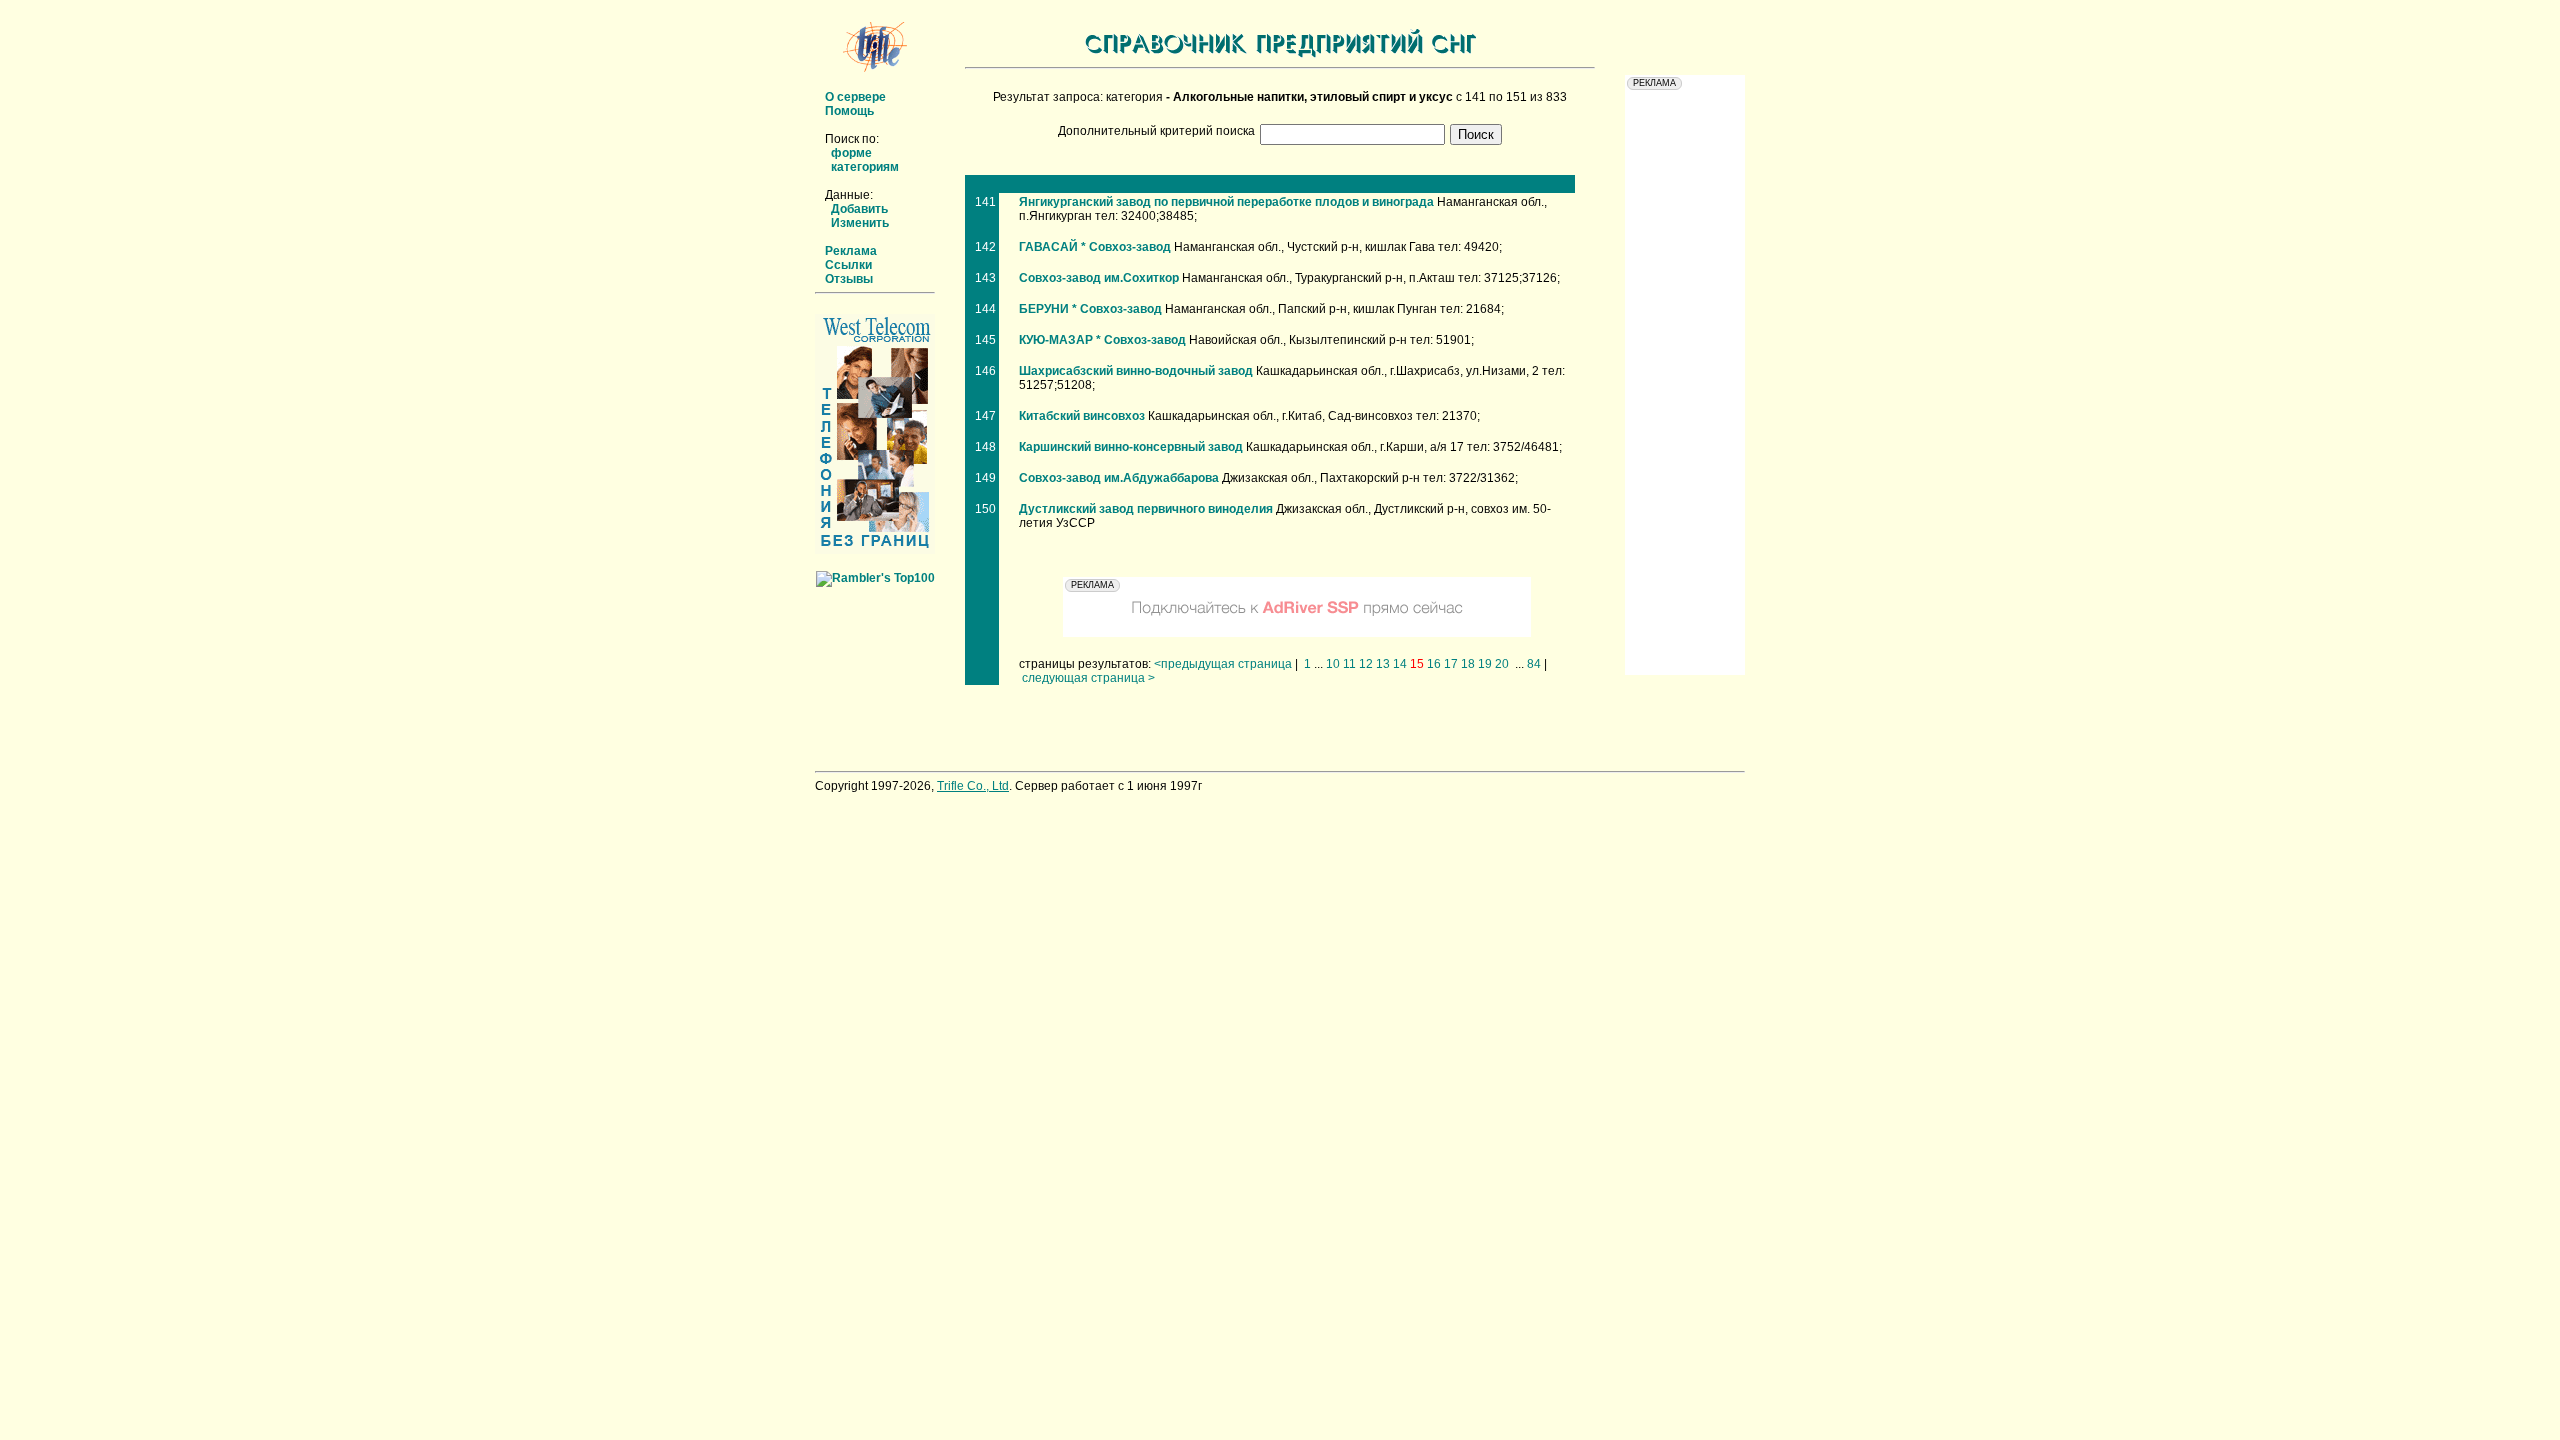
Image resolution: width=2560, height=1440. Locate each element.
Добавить (859, 209)
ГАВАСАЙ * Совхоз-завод (1095, 247)
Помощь (849, 111)
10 (1333, 664)
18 (1468, 664)
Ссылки (848, 265)
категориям (865, 167)
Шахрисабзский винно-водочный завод (1136, 371)
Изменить (860, 223)
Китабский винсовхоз (1082, 416)
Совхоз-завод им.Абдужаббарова (1119, 478)
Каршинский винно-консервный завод (1131, 447)
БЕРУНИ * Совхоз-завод (1090, 309)
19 (1485, 664)
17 (1451, 664)
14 (1400, 664)
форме (851, 153)
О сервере (855, 97)
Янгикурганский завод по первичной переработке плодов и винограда (1226, 202)
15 (1417, 664)
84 (1534, 664)
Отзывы (849, 279)
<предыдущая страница (1223, 664)
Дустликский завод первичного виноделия (1146, 509)
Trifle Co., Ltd (973, 786)
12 (1366, 664)
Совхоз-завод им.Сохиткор (1099, 278)
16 (1434, 664)
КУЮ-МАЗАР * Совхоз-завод (1102, 340)
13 (1383, 664)
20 (1502, 664)
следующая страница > (1088, 678)
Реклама (851, 251)
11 (1349, 664)
